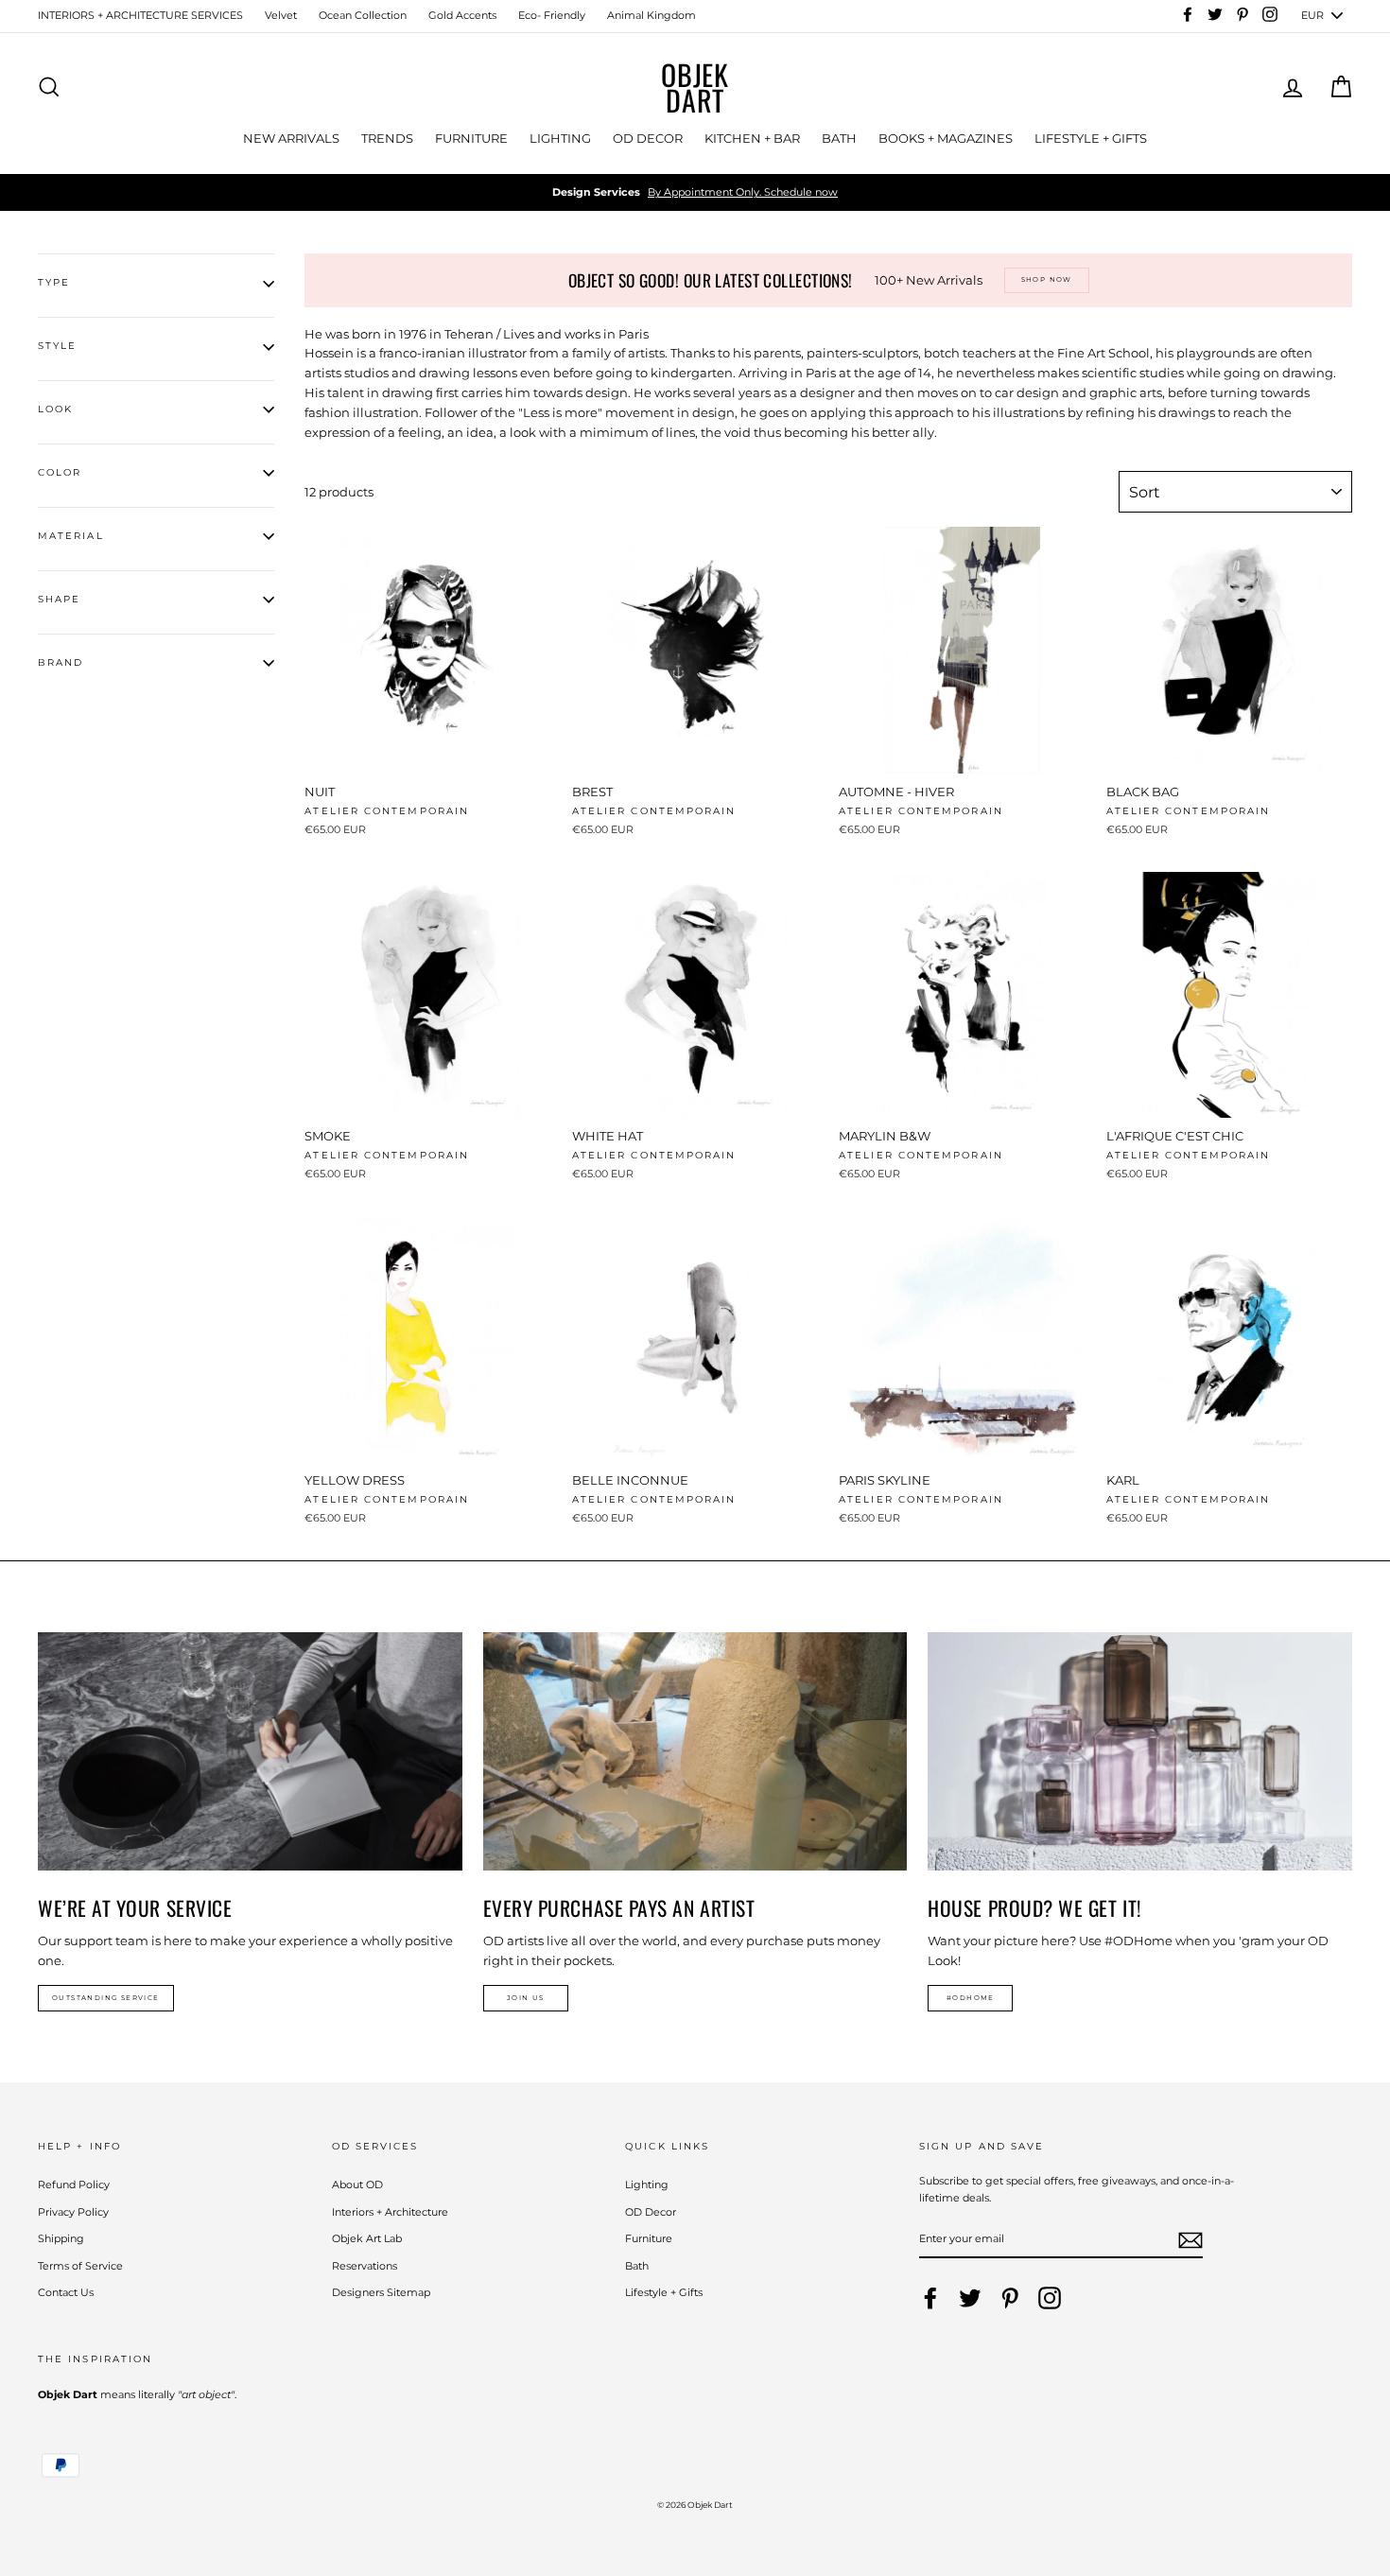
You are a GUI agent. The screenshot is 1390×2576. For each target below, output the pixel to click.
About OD (357, 2184)
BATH (839, 138)
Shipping (61, 2238)
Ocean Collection (363, 15)
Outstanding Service (106, 1998)
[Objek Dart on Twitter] (970, 2298)
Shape (59, 599)
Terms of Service (80, 2266)
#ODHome (971, 1998)
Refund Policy (74, 2184)
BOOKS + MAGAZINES (946, 138)
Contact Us (66, 2292)
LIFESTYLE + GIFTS (1091, 138)
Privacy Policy (73, 2212)
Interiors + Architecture (390, 2212)
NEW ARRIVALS (291, 138)
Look (55, 409)
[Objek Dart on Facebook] (930, 2298)
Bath (637, 2266)
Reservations (365, 2266)
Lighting (647, 2184)
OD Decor (651, 2212)
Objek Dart (695, 87)
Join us (526, 1998)
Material (71, 536)
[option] (695, 193)
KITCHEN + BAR (752, 138)
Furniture (649, 2238)
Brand (61, 662)
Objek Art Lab (367, 2238)
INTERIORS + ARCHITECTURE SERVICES (140, 15)
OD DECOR (648, 138)
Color (60, 472)
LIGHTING (560, 138)
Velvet (281, 15)
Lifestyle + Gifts (664, 2292)
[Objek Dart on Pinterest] (1010, 2298)
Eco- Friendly (552, 15)
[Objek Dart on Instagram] (1050, 2298)
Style (57, 346)
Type (54, 282)
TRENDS (387, 138)
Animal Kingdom (652, 15)
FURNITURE (471, 138)
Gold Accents (462, 15)
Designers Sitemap (381, 2292)
